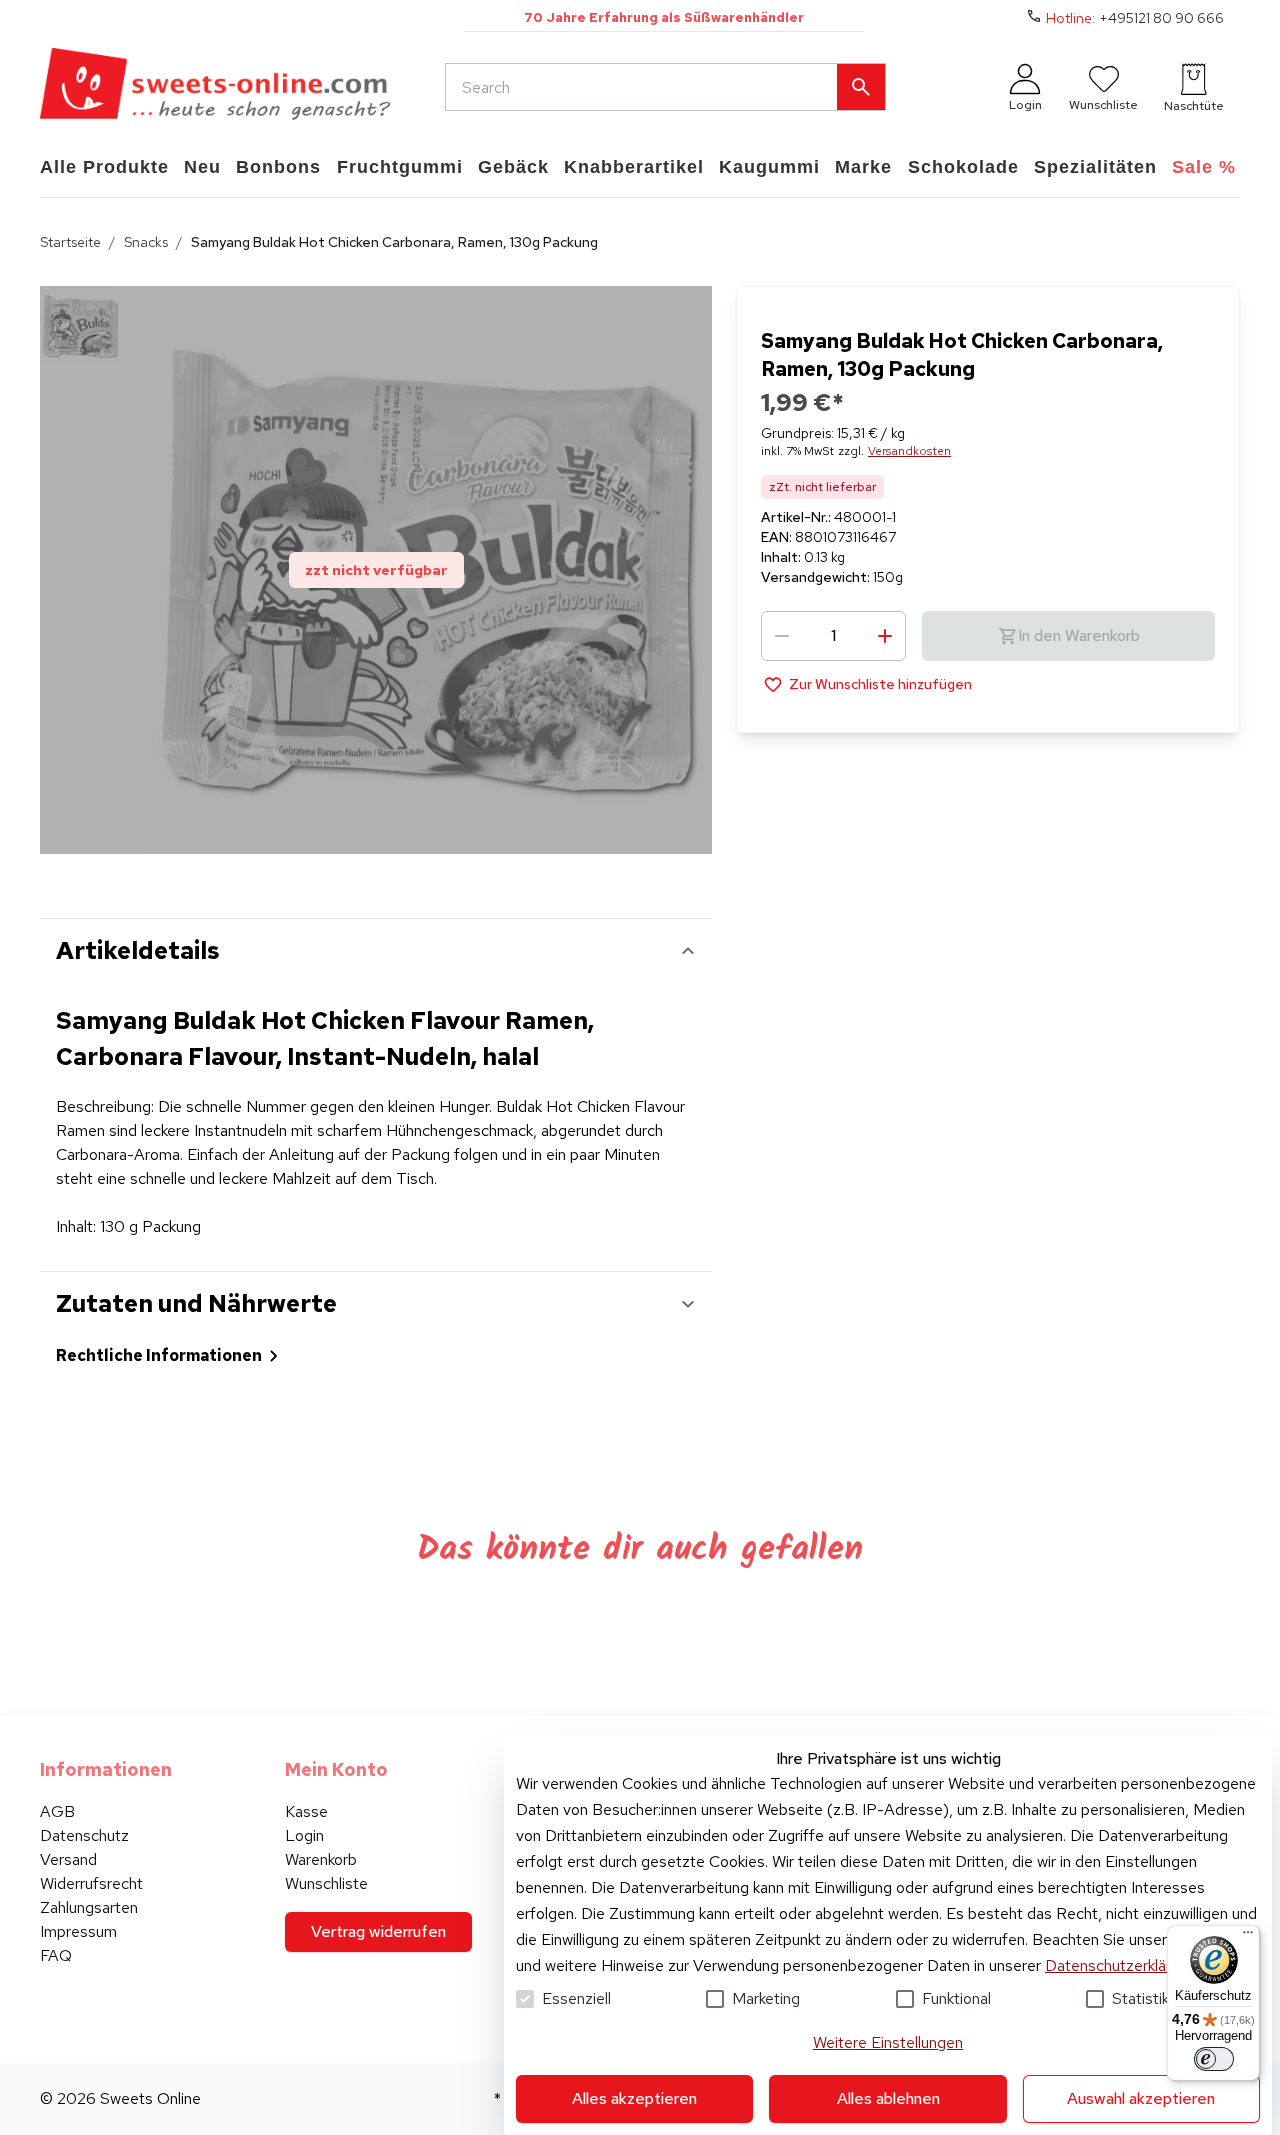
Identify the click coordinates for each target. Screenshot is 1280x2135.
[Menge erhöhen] (885, 636)
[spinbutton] (833, 636)
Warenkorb (321, 1859)
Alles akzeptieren (634, 2098)
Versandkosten (909, 451)
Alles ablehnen (888, 2098)
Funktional (956, 1998)
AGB (57, 1811)
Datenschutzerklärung (1120, 1965)
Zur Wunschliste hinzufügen (880, 684)
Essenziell (576, 1998)
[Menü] (1248, 1937)
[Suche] (861, 87)
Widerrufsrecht (91, 1883)
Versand (68, 1859)
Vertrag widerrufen (378, 1931)
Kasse (306, 1811)
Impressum (78, 1931)
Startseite (70, 242)
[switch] (1214, 2059)
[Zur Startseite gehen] (215, 87)
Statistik (1140, 1998)
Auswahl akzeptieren (1141, 2098)
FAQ (56, 1955)
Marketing (766, 1998)
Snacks (146, 242)
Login (304, 1835)
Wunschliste (326, 1883)
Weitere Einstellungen (888, 2042)
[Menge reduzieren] (782, 636)
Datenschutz (84, 1835)
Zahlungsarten (89, 1907)
